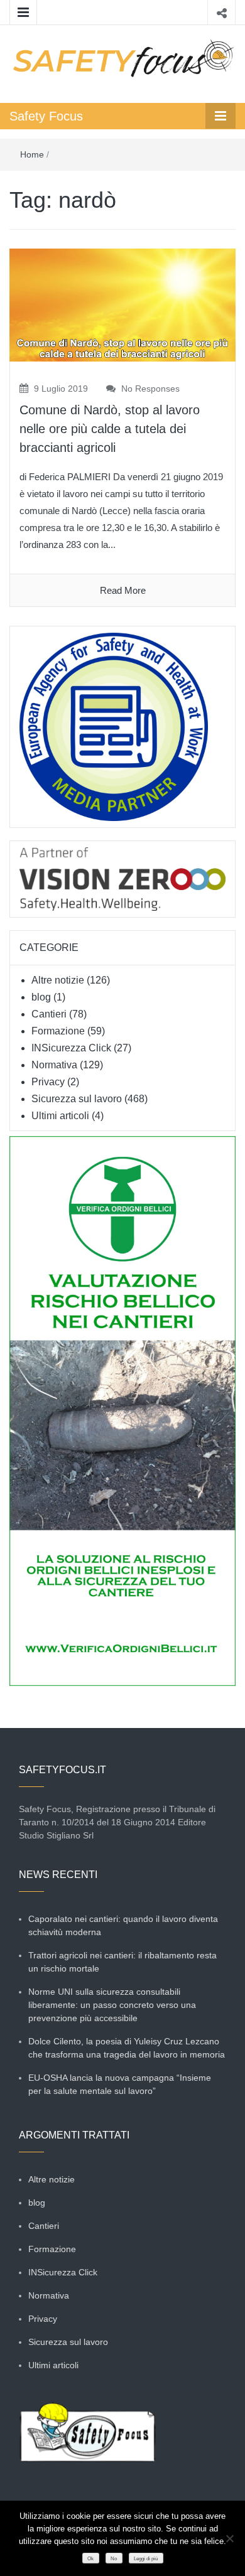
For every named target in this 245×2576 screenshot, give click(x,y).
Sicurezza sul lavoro (77, 1099)
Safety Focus (46, 116)
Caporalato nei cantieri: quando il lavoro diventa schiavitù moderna (123, 1925)
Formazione (58, 1031)
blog (41, 997)
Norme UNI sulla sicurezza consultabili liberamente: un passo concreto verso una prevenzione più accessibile (112, 2005)
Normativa (54, 1065)
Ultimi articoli (60, 1116)
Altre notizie (58, 980)
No (114, 2559)
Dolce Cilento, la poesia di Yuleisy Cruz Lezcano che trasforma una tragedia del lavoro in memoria (127, 2048)
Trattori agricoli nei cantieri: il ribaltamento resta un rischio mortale (122, 1962)
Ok (90, 2559)
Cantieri (49, 1014)
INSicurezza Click (71, 1048)
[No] (229, 2538)
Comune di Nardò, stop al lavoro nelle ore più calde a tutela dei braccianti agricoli (110, 429)
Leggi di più (146, 2559)
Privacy (48, 1082)
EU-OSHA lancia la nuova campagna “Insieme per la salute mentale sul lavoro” (120, 2084)
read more (123, 590)
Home (32, 154)
